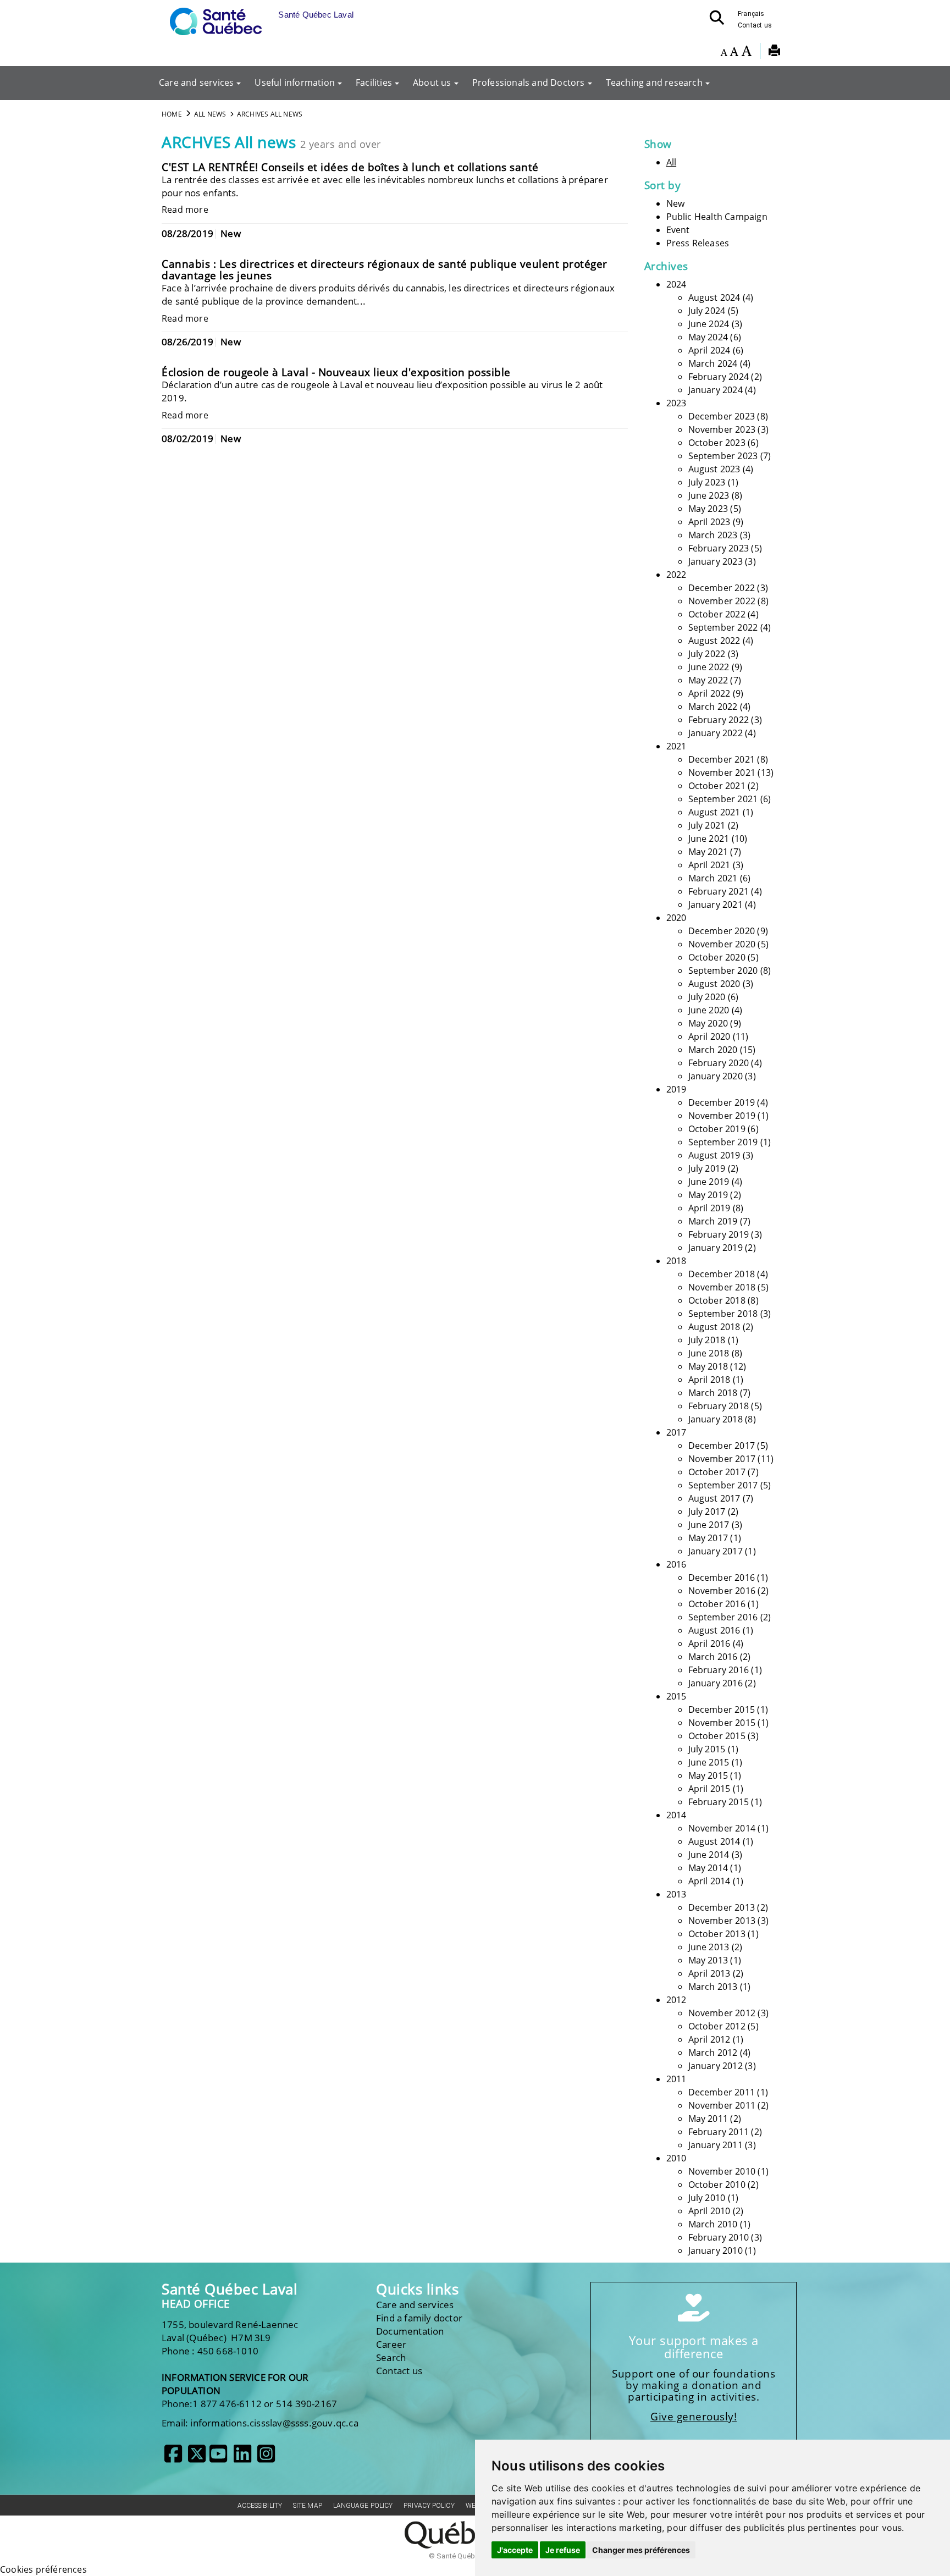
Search (391, 2357)
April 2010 (709, 2211)
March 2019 (713, 1221)
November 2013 (722, 1921)
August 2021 (714, 812)
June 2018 (709, 1353)
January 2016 (716, 1683)
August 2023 (714, 469)
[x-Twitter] (197, 2458)
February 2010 (719, 2237)
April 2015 (709, 1789)
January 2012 (716, 2066)
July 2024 (707, 311)
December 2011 (722, 2092)
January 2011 (716, 2145)
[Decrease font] (724, 52)
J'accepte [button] (515, 2550)
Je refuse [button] (563, 2550)
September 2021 (723, 799)
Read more (185, 209)
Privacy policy (429, 2506)
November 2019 (722, 1116)
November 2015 (722, 1723)
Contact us (755, 25)
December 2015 (722, 1709)
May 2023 (708, 509)
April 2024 (709, 350)
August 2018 (714, 1327)
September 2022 (723, 627)
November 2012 (722, 2013)
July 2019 (707, 1168)
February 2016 (719, 1670)
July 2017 (707, 1512)
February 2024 (719, 377)
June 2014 (709, 1855)
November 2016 (722, 1591)
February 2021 (719, 891)
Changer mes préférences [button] (641, 2550)
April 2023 (709, 522)
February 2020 (719, 1063)
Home (172, 114)
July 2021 (707, 825)
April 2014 (709, 1881)
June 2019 (709, 1182)
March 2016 (713, 1657)
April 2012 (709, 2039)
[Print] (774, 52)
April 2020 (709, 1036)
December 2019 (722, 1102)
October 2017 (717, 1472)
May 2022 (708, 680)
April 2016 (709, 1643)
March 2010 (713, 2224)
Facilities (374, 82)
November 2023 (722, 429)
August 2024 (714, 297)
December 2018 (722, 1274)
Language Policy (363, 2506)
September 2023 (723, 456)
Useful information (295, 82)
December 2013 (722, 1907)
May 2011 (708, 2119)
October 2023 (717, 443)
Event (678, 230)
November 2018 (722, 1287)
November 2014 (722, 1828)
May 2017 (708, 1538)
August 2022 (714, 641)
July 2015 (707, 1749)
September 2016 (723, 1617)
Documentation (410, 2331)
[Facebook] (173, 2458)
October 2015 (717, 1736)
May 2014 (708, 1868)
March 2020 (713, 1050)
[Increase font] (746, 52)
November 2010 (722, 2171)
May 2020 (708, 1023)
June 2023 (709, 495)
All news (210, 114)
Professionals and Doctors (529, 82)
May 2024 (708, 337)
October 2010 (717, 2185)
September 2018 (723, 1314)
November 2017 (722, 1459)
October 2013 (717, 1934)
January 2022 (716, 733)
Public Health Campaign (717, 217)
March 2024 (713, 363)
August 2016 (714, 1630)
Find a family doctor (419, 2318)
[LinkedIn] (242, 2458)
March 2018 (713, 1393)
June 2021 (709, 839)
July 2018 (707, 1340)
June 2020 (709, 1010)
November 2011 (722, 2105)
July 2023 (707, 482)
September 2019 (723, 1142)
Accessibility (260, 2506)
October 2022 (717, 614)
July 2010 (707, 2198)
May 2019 (708, 1195)
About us (432, 82)
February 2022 (719, 720)
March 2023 (713, 535)
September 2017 (723, 1485)
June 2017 (709, 1525)
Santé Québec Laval (230, 2289)
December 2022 (722, 588)
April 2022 (709, 693)
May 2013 (708, 1960)
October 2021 (717, 786)
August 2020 (714, 984)
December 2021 (722, 759)
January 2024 (716, 390)
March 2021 (713, 878)
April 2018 (709, 1380)
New (676, 203)
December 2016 (722, 1577)
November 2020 (722, 944)
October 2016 (717, 1604)
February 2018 (719, 1406)
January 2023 (716, 561)
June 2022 (709, 667)
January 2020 (716, 1076)
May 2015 (708, 1775)
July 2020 (707, 997)
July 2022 (707, 654)
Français (751, 14)
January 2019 (716, 1248)
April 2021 (709, 865)
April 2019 (709, 1208)
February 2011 (719, 2132)
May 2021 (708, 852)
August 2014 (714, 1841)
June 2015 (709, 1762)
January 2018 (716, 1419)
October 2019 (717, 1129)
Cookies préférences (43, 2569)
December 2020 (722, 931)
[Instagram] (266, 2458)
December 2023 (722, 416)
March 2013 (713, 1987)
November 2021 (722, 773)
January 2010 (716, 2250)
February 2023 (719, 548)
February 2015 (719, 1802)
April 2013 (709, 1973)
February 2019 (719, 1234)
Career (391, 2344)
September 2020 (723, 970)
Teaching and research (654, 82)
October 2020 (717, 957)
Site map (308, 2506)
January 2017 (716, 1551)
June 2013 (709, 1947)
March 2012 (713, 2053)
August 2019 (714, 1155)
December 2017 (722, 1446)
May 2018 (708, 1366)
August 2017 (714, 1498)
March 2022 (713, 707)
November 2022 (722, 601)
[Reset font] (734, 52)
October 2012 (717, 2026)
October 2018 (717, 1300)
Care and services (196, 82)
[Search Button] (720, 21)
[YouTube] (218, 2458)
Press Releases (698, 243)
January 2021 (716, 904)
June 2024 (709, 324)
